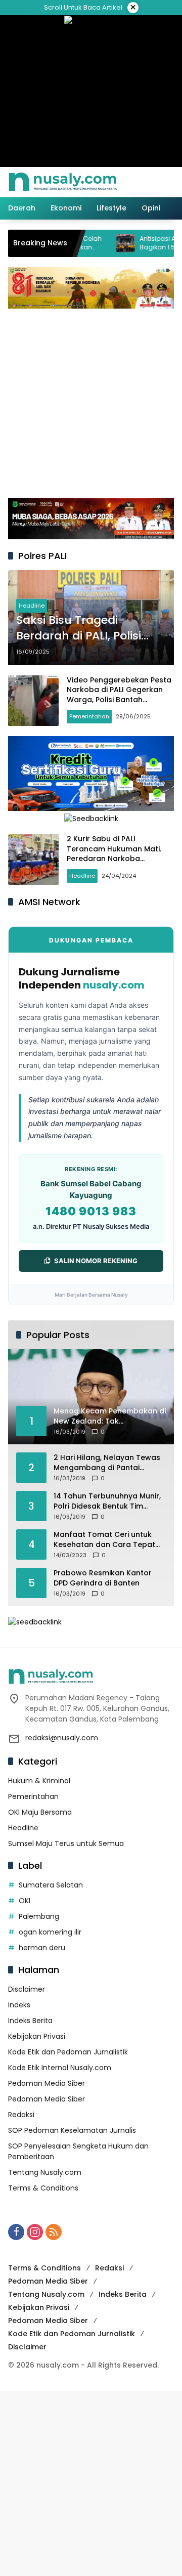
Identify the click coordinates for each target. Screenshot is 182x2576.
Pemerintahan (89, 716)
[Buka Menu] (151, 182)
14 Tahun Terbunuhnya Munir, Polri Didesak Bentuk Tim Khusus (107, 1501)
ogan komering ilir (50, 1932)
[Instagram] (35, 2232)
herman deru (42, 1948)
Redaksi (21, 2115)
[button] (133, 182)
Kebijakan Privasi (37, 2036)
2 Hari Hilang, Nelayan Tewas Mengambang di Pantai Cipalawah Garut (107, 1463)
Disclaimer (27, 1989)
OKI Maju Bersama (40, 1812)
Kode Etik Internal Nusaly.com (60, 2068)
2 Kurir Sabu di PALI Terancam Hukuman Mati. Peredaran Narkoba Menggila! (114, 854)
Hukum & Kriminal (39, 1781)
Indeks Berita (30, 2021)
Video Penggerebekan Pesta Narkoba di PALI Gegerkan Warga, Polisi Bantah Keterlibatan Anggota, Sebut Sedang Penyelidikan (120, 700)
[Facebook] (16, 2232)
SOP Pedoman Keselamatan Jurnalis (72, 2130)
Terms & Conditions (43, 2188)
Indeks (19, 2005)
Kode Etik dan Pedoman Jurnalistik (68, 2052)
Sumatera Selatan (51, 1885)
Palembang (39, 1916)
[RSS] (54, 2232)
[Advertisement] (91, 402)
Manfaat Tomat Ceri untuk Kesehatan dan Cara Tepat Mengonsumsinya (104, 1540)
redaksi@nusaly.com (62, 1738)
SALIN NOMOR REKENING (96, 1261)
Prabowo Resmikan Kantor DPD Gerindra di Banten (103, 1578)
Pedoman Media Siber (47, 2083)
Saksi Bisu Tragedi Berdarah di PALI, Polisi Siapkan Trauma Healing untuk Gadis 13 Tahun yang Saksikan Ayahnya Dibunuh (86, 628)
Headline (32, 606)
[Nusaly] (63, 182)
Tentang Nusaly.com (45, 2172)
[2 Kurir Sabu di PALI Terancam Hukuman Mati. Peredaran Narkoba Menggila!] (33, 860)
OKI (25, 1901)
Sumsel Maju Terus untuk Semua (66, 1843)
